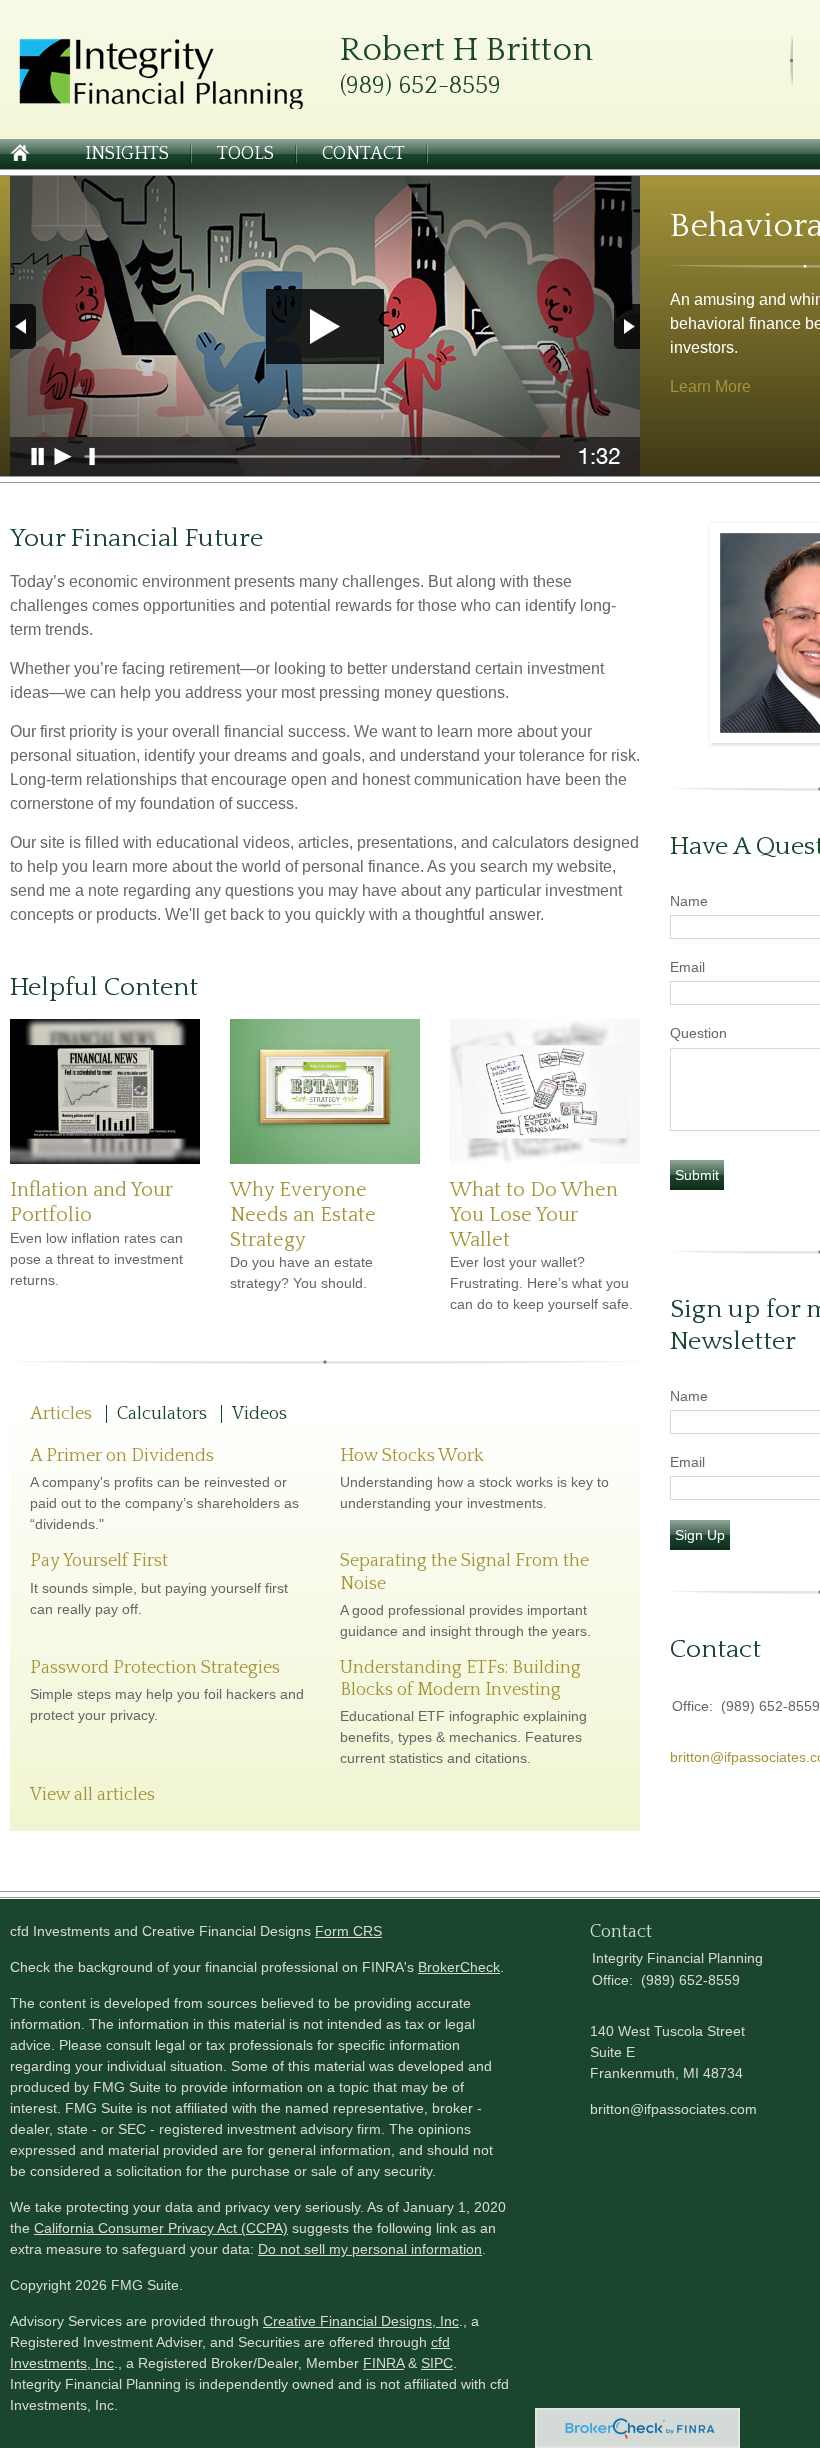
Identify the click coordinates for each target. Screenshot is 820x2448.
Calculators (162, 1414)
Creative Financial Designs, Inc (361, 2321)
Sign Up (700, 1535)
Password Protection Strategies (155, 1668)
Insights (127, 154)
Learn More (710, 386)
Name (689, 901)
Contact (363, 154)
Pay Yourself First (99, 1561)
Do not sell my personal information (370, 2249)
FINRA (383, 2363)
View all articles (92, 1795)
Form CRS (348, 1931)
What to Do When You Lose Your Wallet (534, 1214)
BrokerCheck (459, 1967)
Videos (259, 1414)
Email (687, 967)
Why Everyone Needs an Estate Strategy (303, 1214)
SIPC (437, 2363)
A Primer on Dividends (122, 1456)
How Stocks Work (412, 1456)
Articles (61, 1414)
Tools (245, 154)
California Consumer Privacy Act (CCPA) (161, 2228)
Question (698, 1033)
